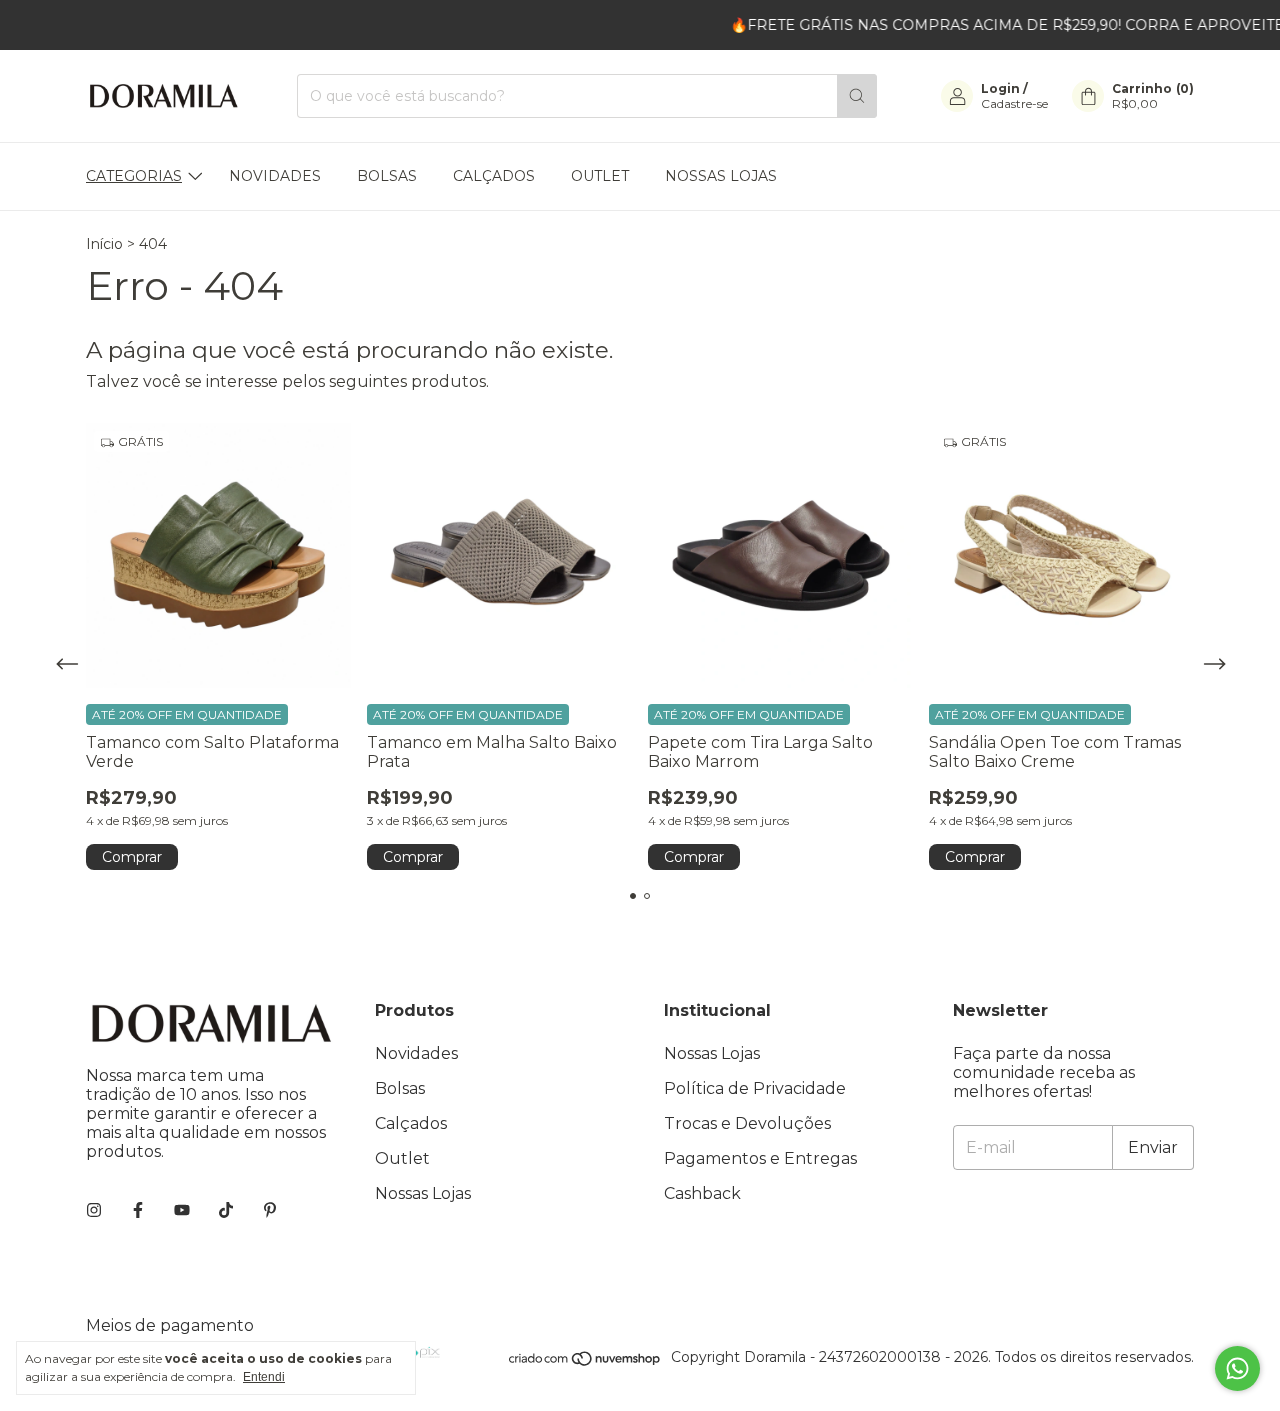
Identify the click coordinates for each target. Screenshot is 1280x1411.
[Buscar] (857, 96)
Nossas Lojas (721, 176)
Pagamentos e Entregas (760, 1158)
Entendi (264, 1377)
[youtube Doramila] (182, 1210)
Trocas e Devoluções (747, 1123)
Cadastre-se (1014, 103)
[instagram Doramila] (94, 1210)
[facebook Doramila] (138, 1210)
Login (1000, 88)
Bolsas (387, 176)
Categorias (134, 176)
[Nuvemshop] (585, 1362)
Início (104, 244)
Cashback (702, 1193)
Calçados (494, 176)
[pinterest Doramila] (270, 1210)
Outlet (600, 176)
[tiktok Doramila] (226, 1210)
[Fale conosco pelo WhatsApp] (1237, 1368)
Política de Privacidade (755, 1088)
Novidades (275, 176)
